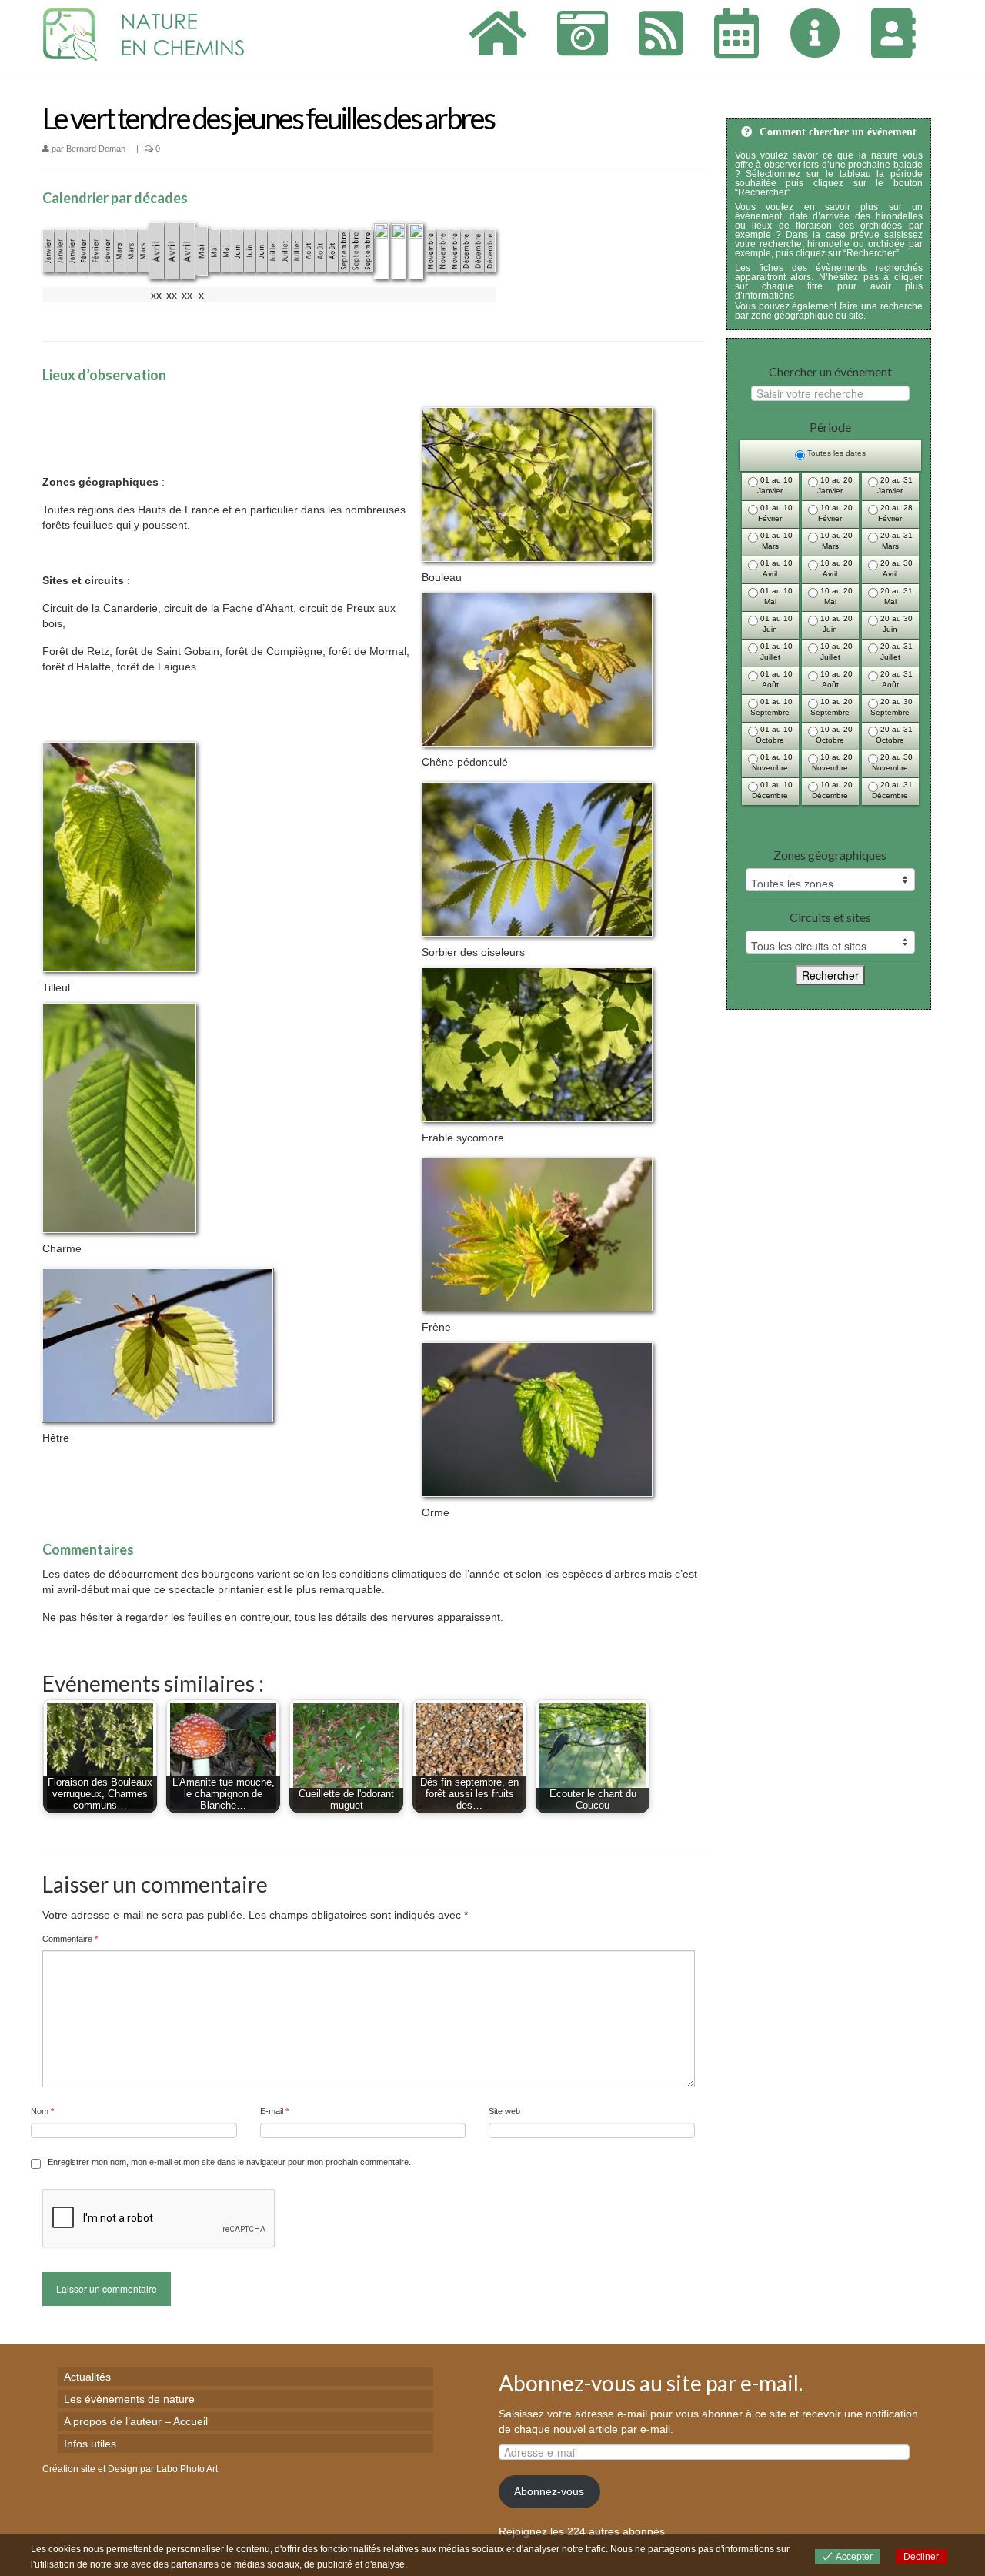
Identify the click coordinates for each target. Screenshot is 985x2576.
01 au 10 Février (775, 513)
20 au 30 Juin (895, 624)
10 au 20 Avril (835, 568)
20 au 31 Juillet (895, 652)
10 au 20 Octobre (834, 735)
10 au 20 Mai (835, 596)
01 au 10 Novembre (772, 762)
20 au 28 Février (895, 513)
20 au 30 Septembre (892, 707)
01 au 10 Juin (775, 624)
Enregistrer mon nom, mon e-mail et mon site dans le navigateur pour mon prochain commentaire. (229, 2162)
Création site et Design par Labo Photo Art (130, 2469)
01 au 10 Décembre (772, 790)
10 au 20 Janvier (835, 485)
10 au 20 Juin (835, 624)
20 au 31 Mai (895, 596)
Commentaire (70, 1939)
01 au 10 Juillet (775, 652)
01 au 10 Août (775, 679)
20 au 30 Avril (895, 568)
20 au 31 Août (895, 679)
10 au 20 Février (835, 513)
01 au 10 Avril (775, 568)
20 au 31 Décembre (892, 790)
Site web (504, 2111)
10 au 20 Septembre (831, 707)
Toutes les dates (835, 453)
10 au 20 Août (835, 679)
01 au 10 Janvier (775, 485)
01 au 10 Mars (775, 541)
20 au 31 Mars (895, 541)
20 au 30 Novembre (892, 762)
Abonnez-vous (549, 2491)
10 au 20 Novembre (832, 762)
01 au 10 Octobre (774, 735)
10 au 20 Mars (835, 541)
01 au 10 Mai (775, 596)
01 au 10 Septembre (771, 707)
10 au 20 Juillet (835, 652)
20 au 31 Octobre (894, 735)
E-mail (274, 2111)
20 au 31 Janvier (895, 485)
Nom (42, 2111)
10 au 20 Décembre (832, 790)
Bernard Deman (96, 149)
